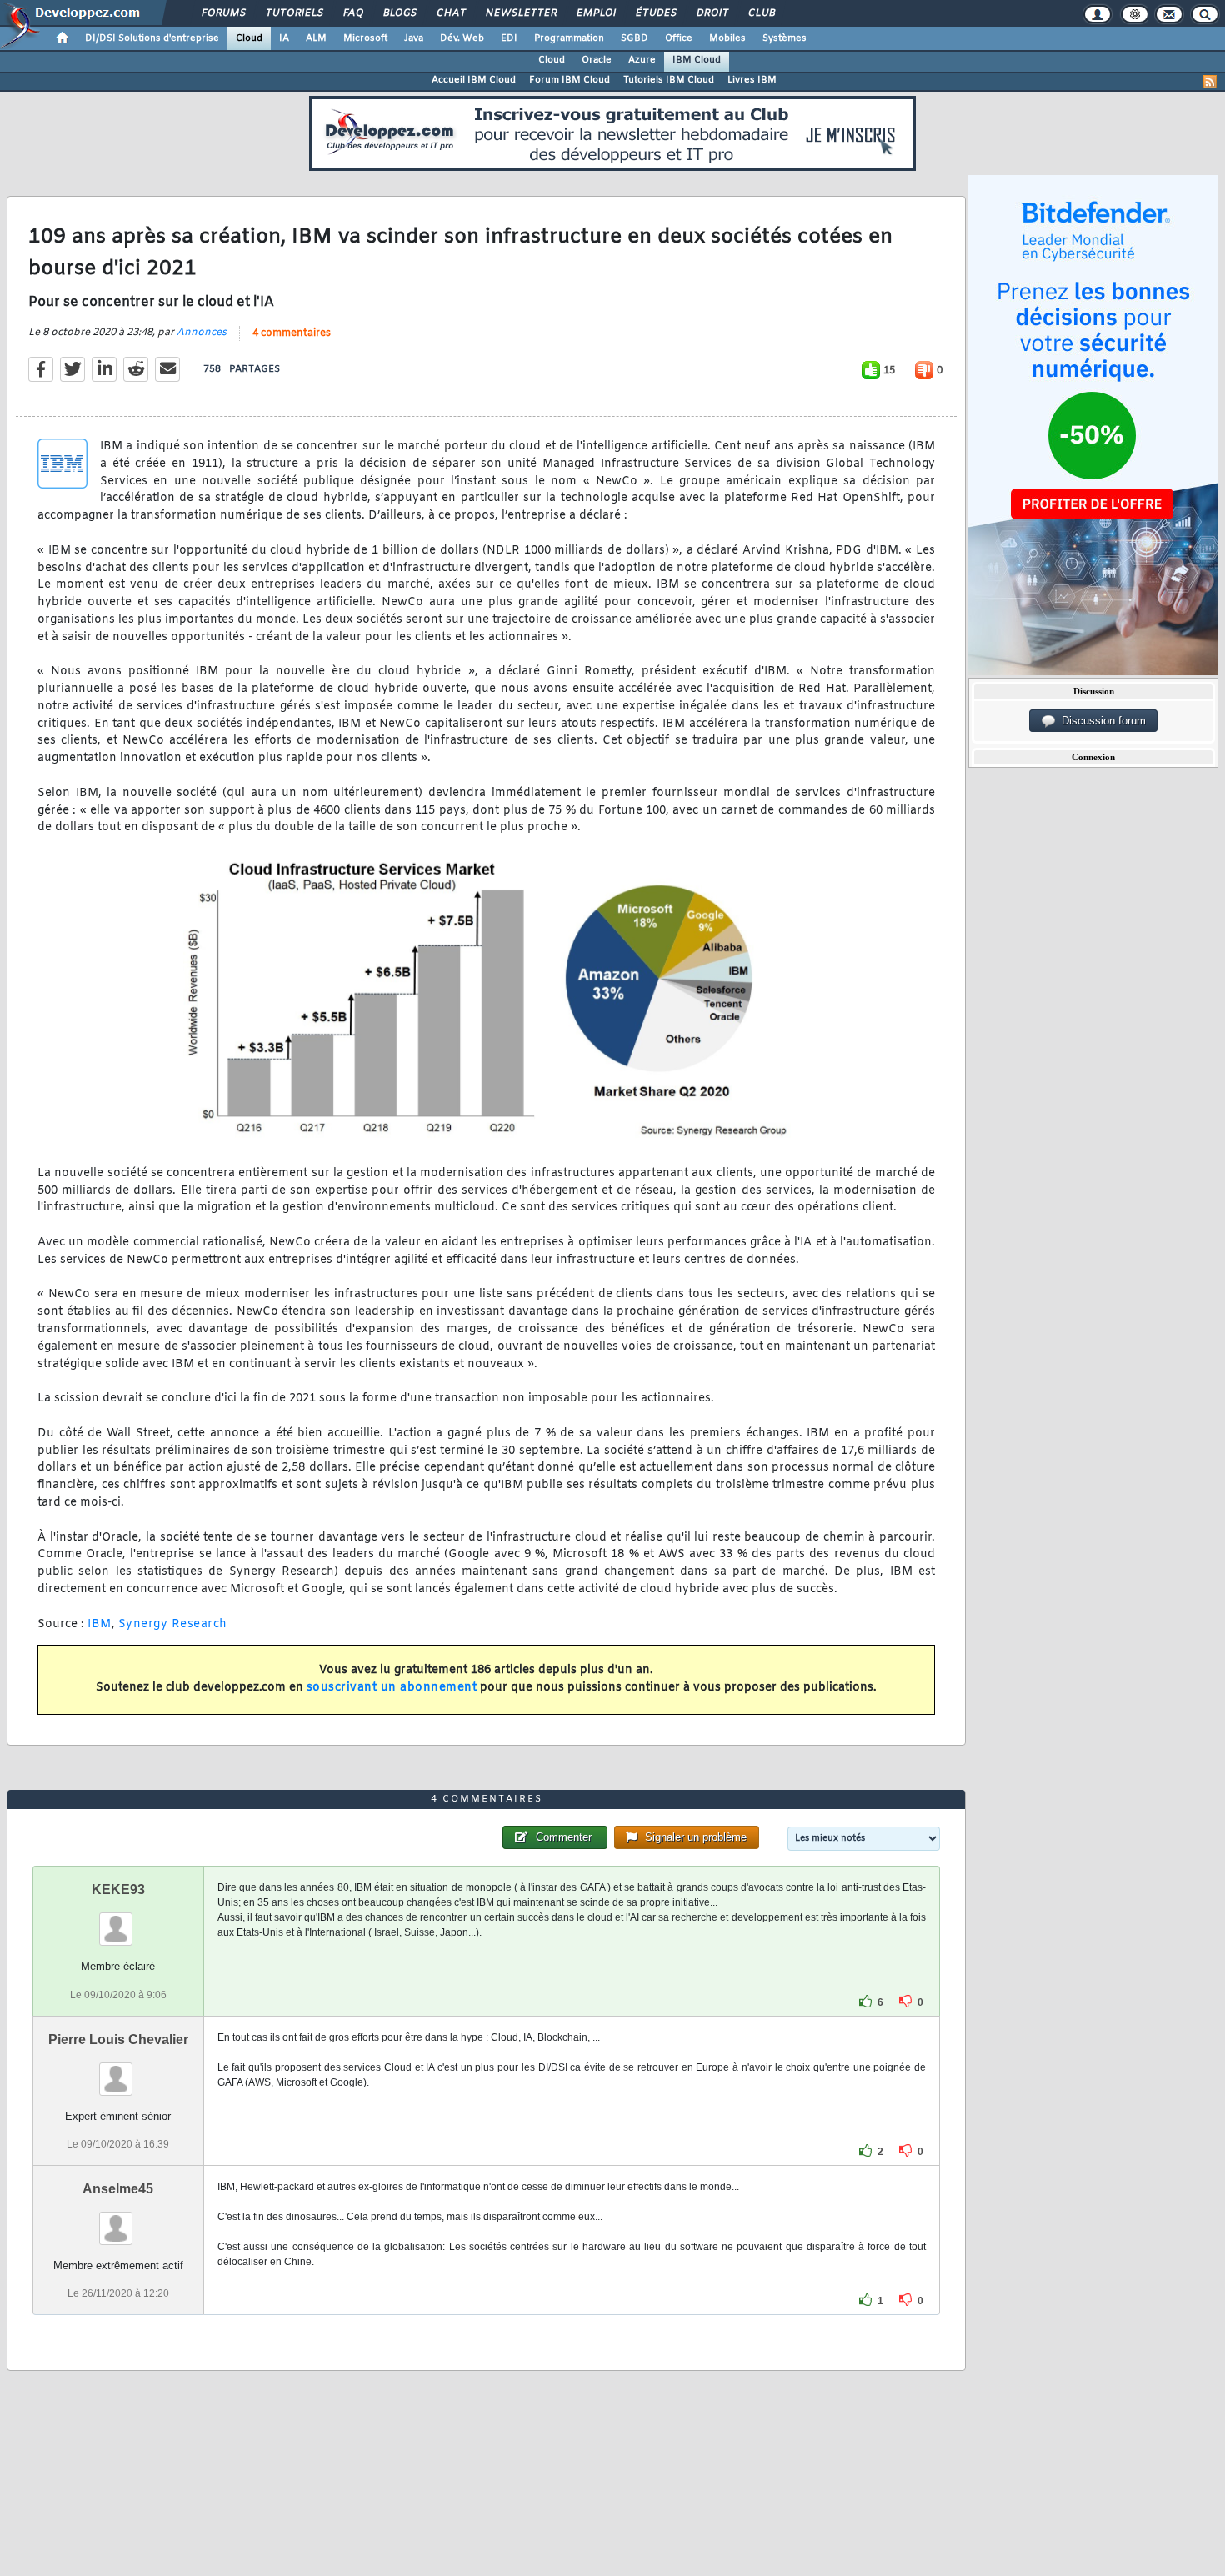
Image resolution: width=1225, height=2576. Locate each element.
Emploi (595, 13)
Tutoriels (294, 13)
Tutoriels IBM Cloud (669, 80)
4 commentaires (292, 333)
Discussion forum (1100, 721)
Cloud (249, 38)
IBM (100, 1624)
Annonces (202, 333)
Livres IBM (752, 80)
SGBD (635, 38)
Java (414, 38)
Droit (712, 13)
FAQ (352, 13)
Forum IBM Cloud (570, 80)
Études (655, 13)
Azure (642, 60)
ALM (316, 38)
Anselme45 (118, 2189)
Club (761, 13)
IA (284, 38)
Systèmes (785, 38)
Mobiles (727, 38)
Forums (223, 13)
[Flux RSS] (1210, 82)
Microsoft (365, 38)
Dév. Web (462, 38)
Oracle (597, 60)
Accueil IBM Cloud (474, 80)
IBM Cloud (697, 60)
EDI (509, 38)
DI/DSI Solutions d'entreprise (152, 38)
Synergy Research (173, 1624)
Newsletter (520, 13)
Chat (450, 13)
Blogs (399, 13)
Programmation (569, 38)
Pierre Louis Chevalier (118, 2040)
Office (679, 38)
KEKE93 (118, 1889)
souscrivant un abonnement (392, 1688)
